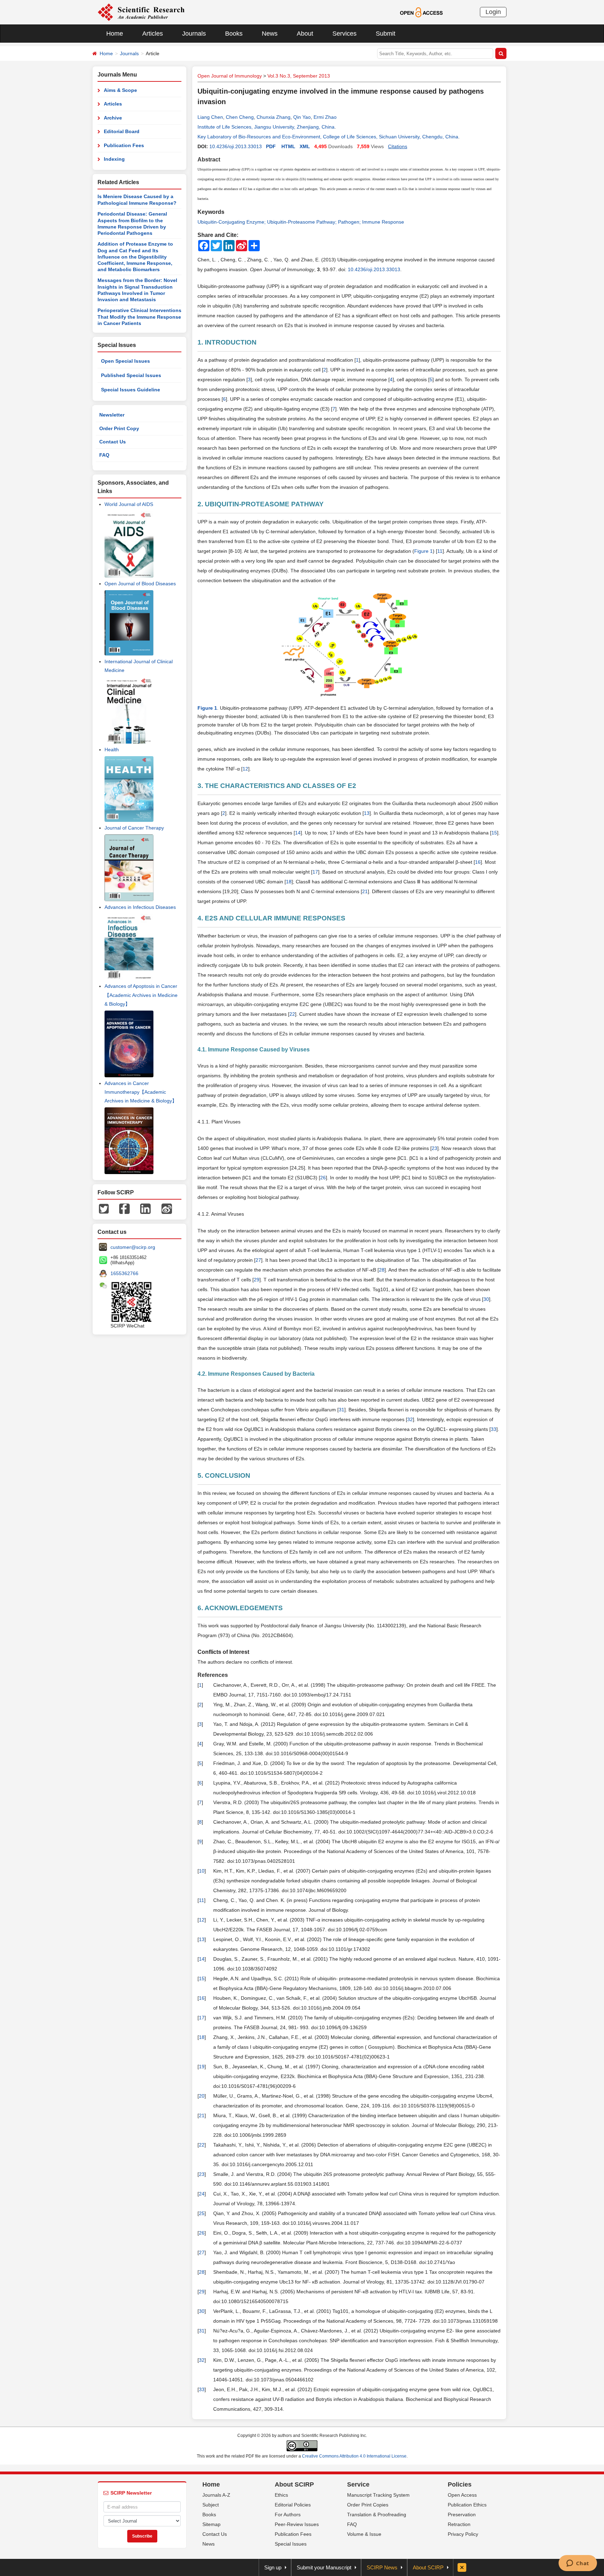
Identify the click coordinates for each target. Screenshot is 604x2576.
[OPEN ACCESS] (421, 12)
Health (112, 750)
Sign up (273, 2567)
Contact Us (113, 442)
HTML (288, 146)
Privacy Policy (463, 2534)
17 (315, 872)
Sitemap (211, 2524)
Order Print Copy (119, 428)
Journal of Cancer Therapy (134, 828)
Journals (194, 34)
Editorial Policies (293, 2505)
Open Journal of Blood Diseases (140, 584)
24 (202, 2194)
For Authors (288, 2515)
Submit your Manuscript (324, 2567)
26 (323, 1178)
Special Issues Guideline (131, 390)
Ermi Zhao (325, 117)
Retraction (459, 2524)
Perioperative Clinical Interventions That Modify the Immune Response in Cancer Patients (139, 317)
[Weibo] (167, 1208)
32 (410, 1419)
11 (440, 551)
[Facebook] (124, 1208)
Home (115, 34)
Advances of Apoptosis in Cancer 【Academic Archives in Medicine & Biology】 (141, 995)
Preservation (462, 2515)
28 (382, 1270)
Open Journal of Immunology (230, 76)
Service (358, 2484)
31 (341, 1410)
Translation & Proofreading (377, 2515)
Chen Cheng (240, 117)
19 (202, 2067)
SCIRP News (382, 2567)
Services (344, 34)
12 (245, 769)
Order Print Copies (368, 2505)
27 (258, 1260)
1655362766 (124, 1273)
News (270, 34)
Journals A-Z (216, 2495)
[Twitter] (104, 1208)
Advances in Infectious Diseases (140, 907)
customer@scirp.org (133, 1247)
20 (202, 2096)
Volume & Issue (364, 2534)
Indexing (114, 159)
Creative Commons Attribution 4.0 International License (354, 2456)
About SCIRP (294, 2484)
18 (289, 882)
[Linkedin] (145, 1208)
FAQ (104, 455)
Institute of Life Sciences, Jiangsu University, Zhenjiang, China (266, 127)
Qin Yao (302, 117)
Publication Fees (124, 145)
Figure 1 (423, 551)
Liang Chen (210, 117)
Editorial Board (122, 131)
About (305, 34)
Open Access (462, 2495)
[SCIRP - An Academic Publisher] (141, 12)
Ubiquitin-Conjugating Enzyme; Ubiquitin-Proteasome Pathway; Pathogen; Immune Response (301, 222)
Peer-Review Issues (297, 2524)
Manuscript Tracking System (378, 2495)
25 (202, 2213)
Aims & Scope (120, 90)
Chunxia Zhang (274, 117)
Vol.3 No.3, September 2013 (299, 76)
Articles (153, 34)
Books (234, 34)
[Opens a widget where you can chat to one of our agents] (578, 2564)
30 (486, 1299)
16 (478, 862)
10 (202, 1871)
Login (493, 12)
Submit (386, 34)
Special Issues (291, 2544)
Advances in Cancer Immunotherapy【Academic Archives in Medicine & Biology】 (141, 1092)
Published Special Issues (131, 375)
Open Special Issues (125, 361)
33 (494, 1429)
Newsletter (112, 415)
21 (365, 891)
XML (305, 146)
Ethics (281, 2495)
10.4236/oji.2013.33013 (236, 146)
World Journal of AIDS (129, 504)
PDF (271, 146)
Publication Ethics (467, 2505)
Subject (211, 2505)
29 (257, 1280)
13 (367, 813)
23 (434, 1148)
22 (292, 1014)
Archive (113, 118)
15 (494, 833)
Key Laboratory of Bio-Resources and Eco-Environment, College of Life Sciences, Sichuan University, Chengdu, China (328, 137)
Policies (460, 2484)
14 (298, 833)
